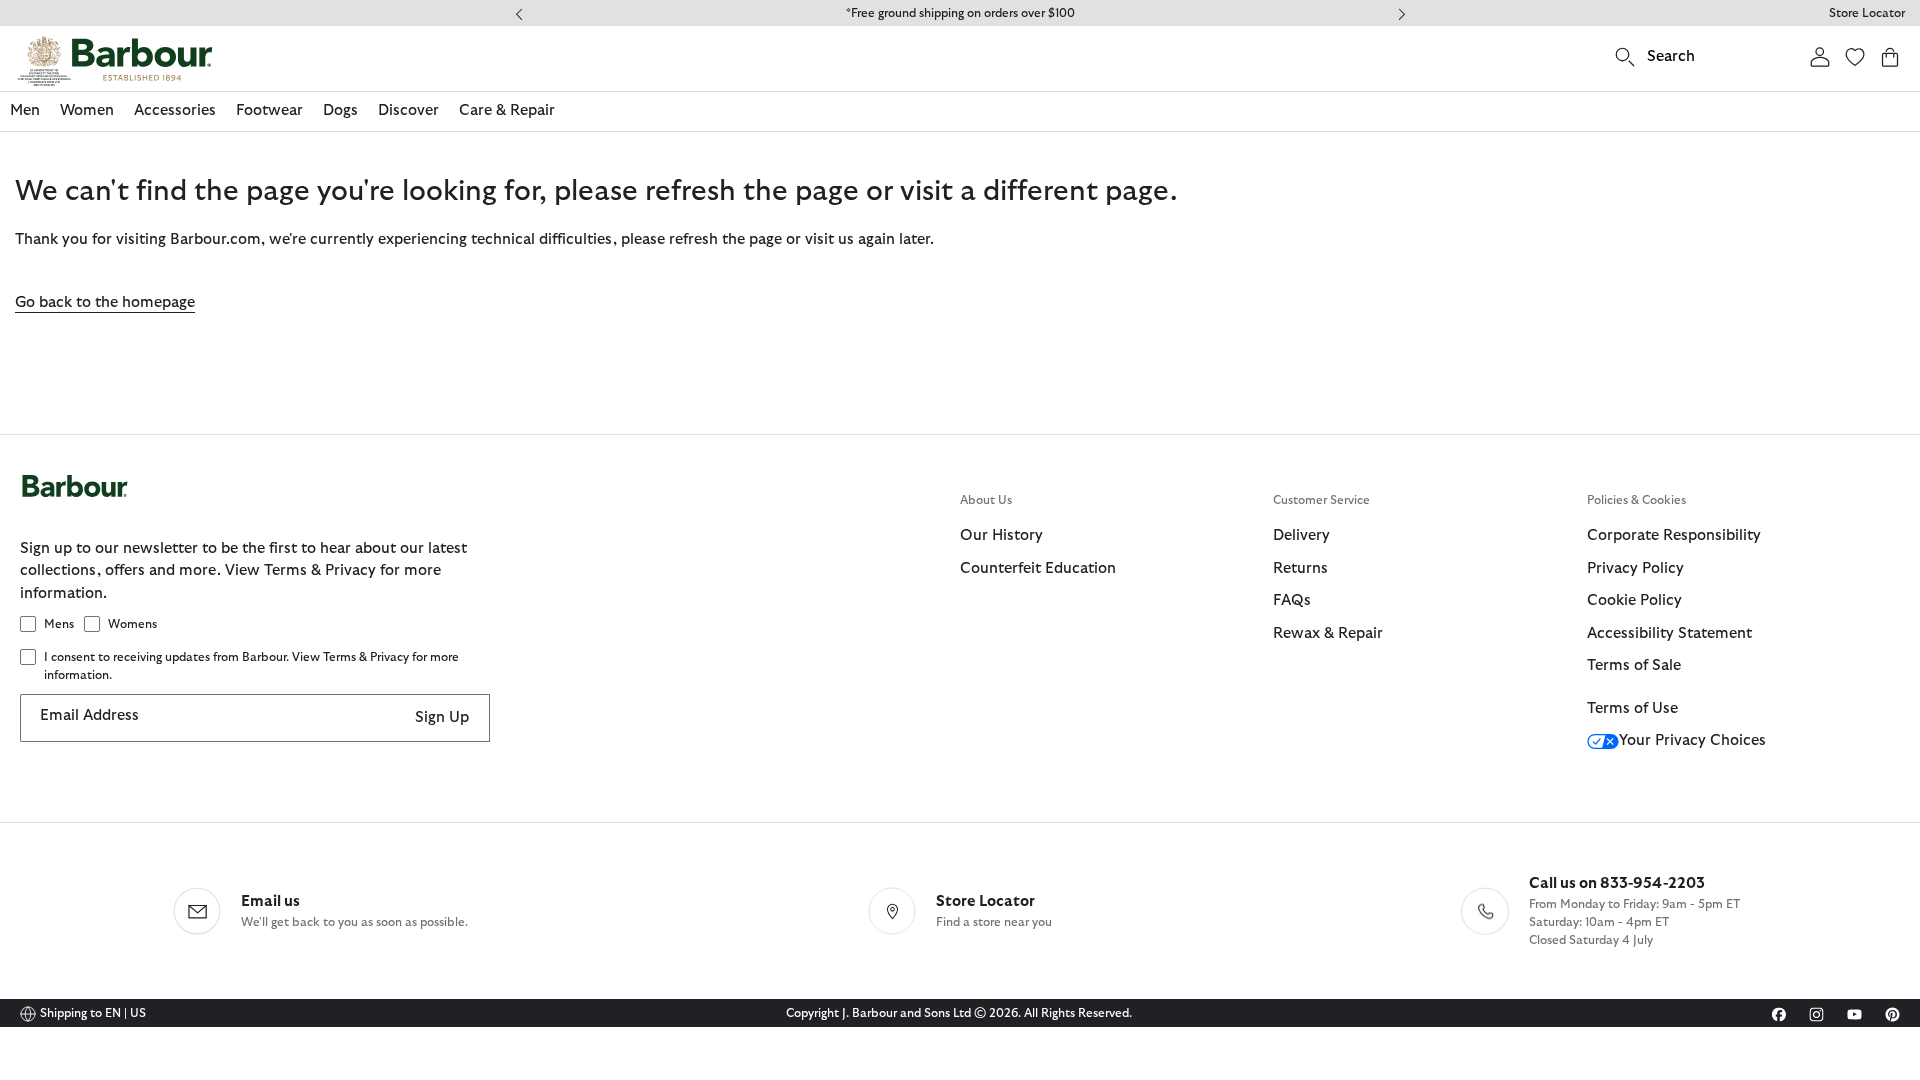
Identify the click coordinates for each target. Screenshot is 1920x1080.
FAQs (1292, 600)
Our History (1001, 535)
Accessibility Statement (1669, 633)
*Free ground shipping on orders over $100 (960, 13)
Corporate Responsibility (1674, 535)
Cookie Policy (1634, 600)
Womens (132, 624)
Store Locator (1867, 13)
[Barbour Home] (115, 61)
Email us (270, 901)
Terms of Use (1632, 708)
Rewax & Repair (1328, 633)
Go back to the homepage (105, 302)
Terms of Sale (1634, 665)
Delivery (1301, 535)
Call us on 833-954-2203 (1617, 883)
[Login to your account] (1820, 56)
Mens (59, 624)
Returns (1300, 568)
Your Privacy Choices (1692, 740)
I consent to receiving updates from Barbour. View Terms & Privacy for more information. (251, 666)
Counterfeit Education (1038, 568)
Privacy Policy (1635, 568)
